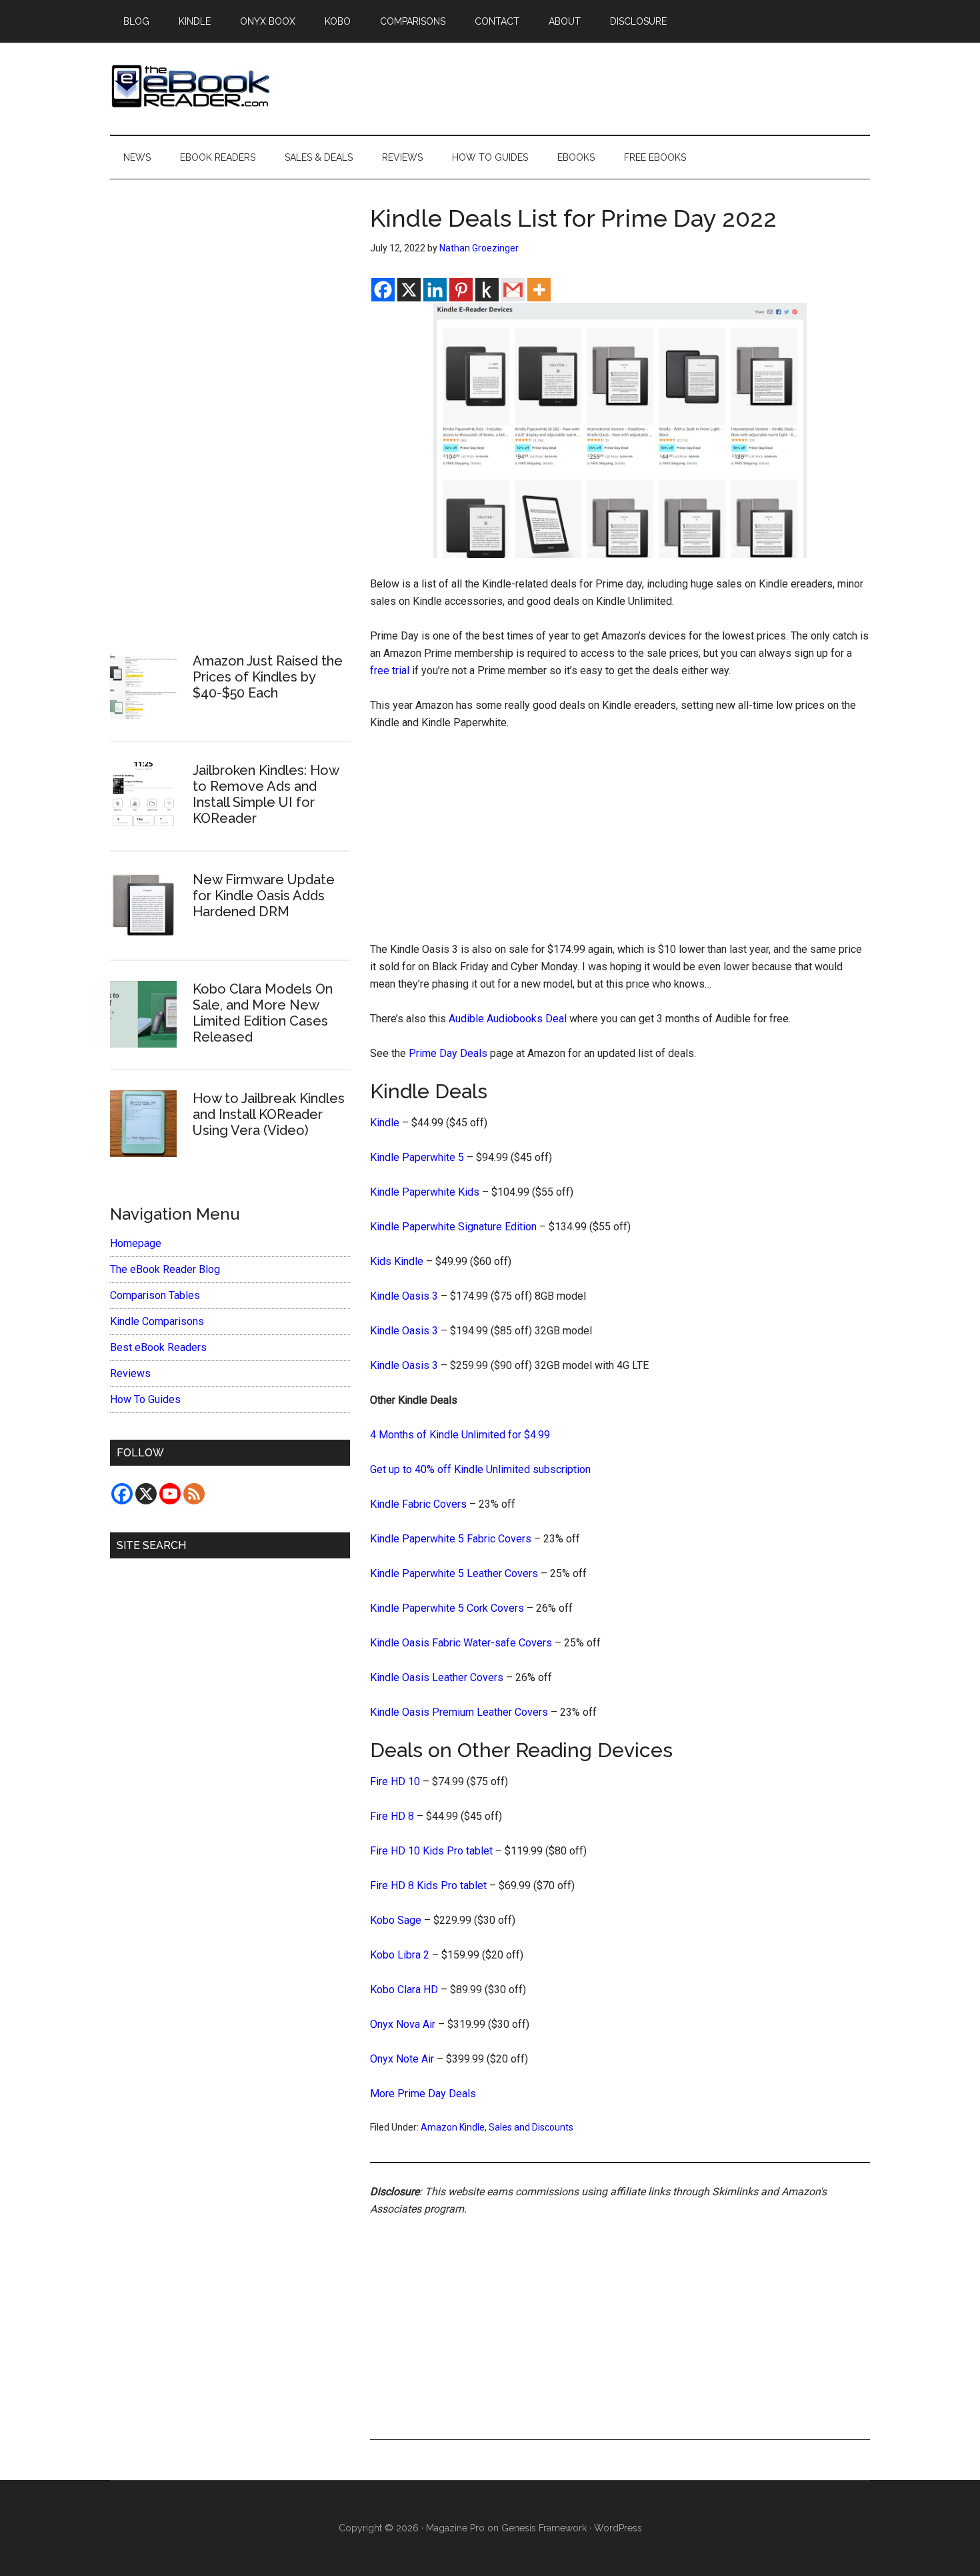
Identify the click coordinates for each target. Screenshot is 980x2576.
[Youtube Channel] (170, 1494)
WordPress (618, 2528)
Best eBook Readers (158, 1347)
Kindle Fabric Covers (418, 1504)
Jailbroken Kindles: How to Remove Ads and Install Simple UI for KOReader (266, 794)
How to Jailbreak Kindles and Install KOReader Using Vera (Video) (269, 1114)
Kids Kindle (397, 1261)
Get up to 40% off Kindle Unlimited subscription (480, 1469)
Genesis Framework (544, 2528)
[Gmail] (513, 290)
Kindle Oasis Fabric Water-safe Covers (461, 1643)
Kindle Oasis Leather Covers (437, 1677)
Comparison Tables (155, 1295)
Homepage (136, 1243)
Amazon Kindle (453, 2127)
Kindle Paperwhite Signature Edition (453, 1227)
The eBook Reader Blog (165, 1269)
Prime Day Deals (448, 1053)
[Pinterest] (461, 290)
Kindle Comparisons (157, 1321)
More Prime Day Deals (423, 2094)
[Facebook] (383, 290)
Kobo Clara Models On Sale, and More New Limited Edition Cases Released (263, 1013)
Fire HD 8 (392, 1816)
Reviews (130, 1373)
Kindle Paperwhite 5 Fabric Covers (451, 1539)
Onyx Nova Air (403, 2024)
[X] (409, 290)
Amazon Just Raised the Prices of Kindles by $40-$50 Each (268, 677)
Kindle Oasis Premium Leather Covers (459, 1712)
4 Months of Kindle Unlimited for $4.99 (460, 1435)
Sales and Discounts (531, 2127)
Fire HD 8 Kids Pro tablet (428, 1885)
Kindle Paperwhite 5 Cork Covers (447, 1608)
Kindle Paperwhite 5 (417, 1157)
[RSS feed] (194, 1494)
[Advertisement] (620, 842)
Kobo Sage (396, 1920)
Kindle (385, 1123)
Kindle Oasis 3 (404, 1296)
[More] (539, 290)
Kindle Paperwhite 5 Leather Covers (454, 1573)
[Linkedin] (435, 290)
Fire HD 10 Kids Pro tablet (431, 1851)
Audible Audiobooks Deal (508, 1019)
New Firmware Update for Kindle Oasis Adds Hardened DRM (264, 896)
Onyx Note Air (402, 2059)
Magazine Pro (455, 2528)
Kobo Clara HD (404, 1990)
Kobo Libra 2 (400, 1955)
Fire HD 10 (395, 1781)
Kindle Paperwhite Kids (425, 1192)
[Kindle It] (487, 290)
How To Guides (145, 1399)
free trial (390, 671)
